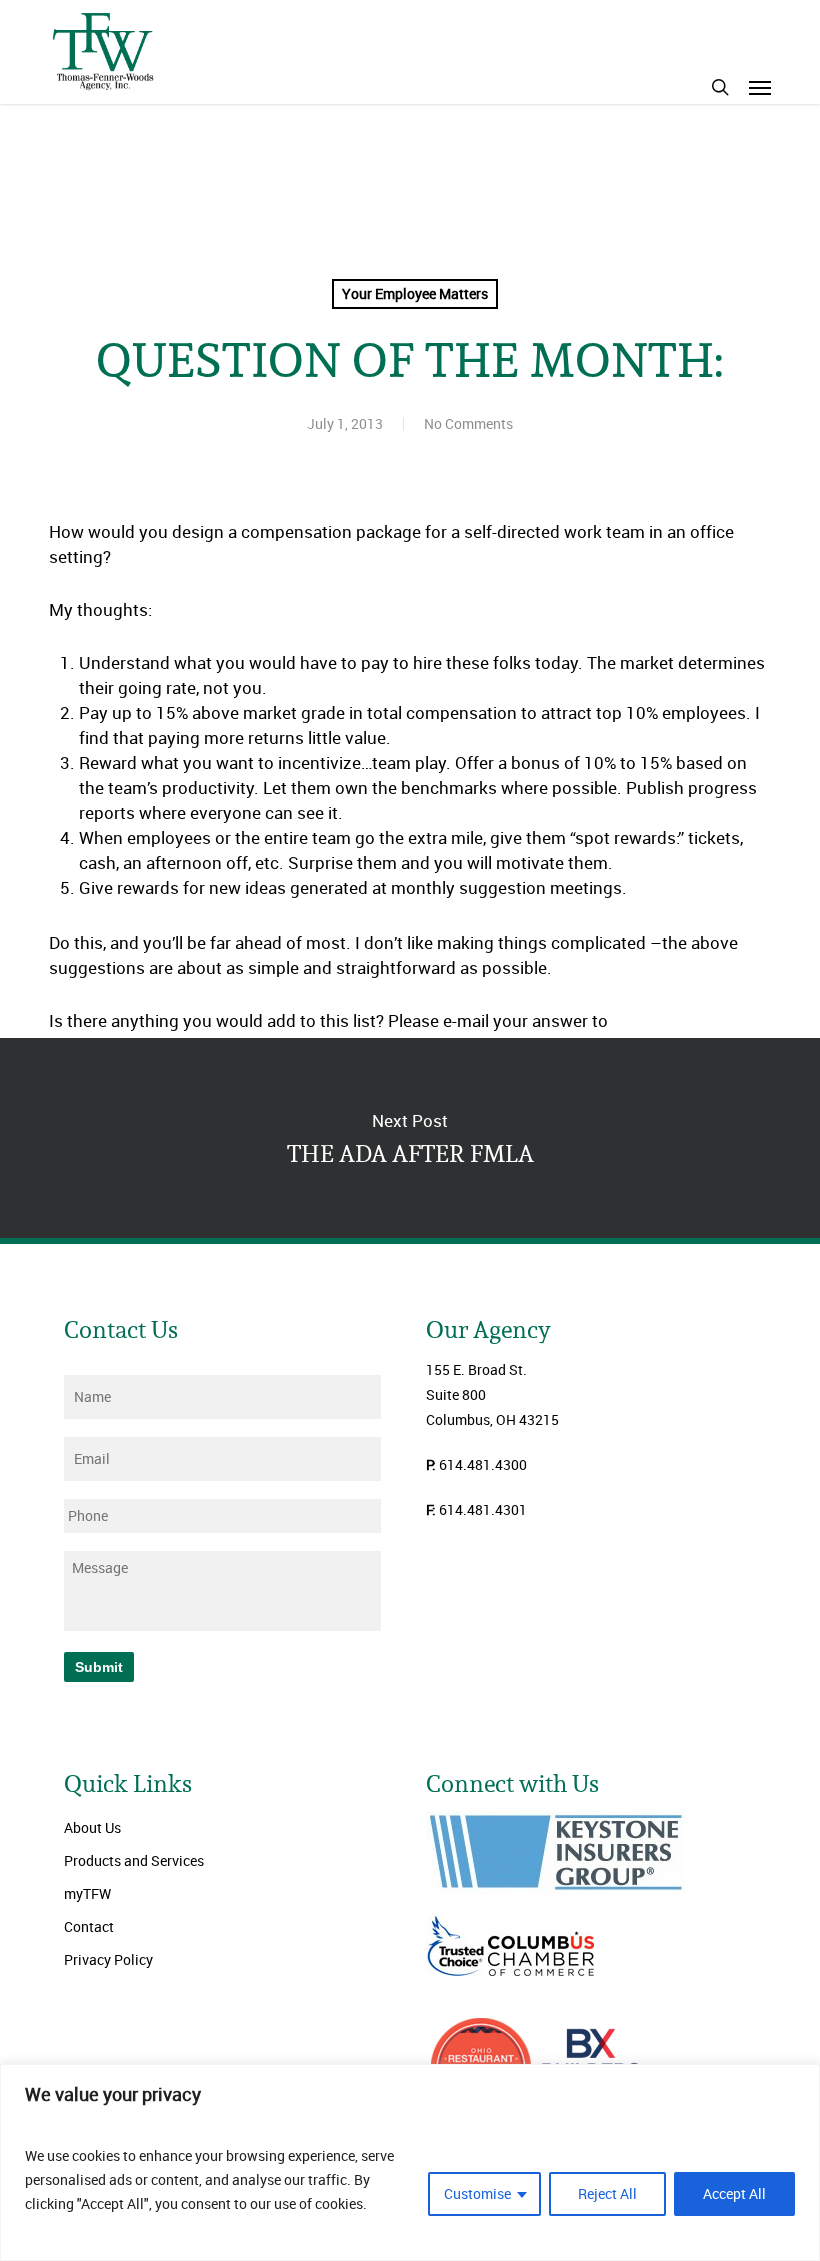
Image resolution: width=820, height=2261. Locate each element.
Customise (477, 2193)
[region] (410, 2162)
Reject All (607, 2193)
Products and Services (134, 1860)
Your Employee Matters (415, 293)
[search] (720, 87)
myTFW (87, 1893)
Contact (89, 1926)
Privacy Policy (108, 1959)
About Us (92, 1827)
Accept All (734, 2193)
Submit (99, 1667)
